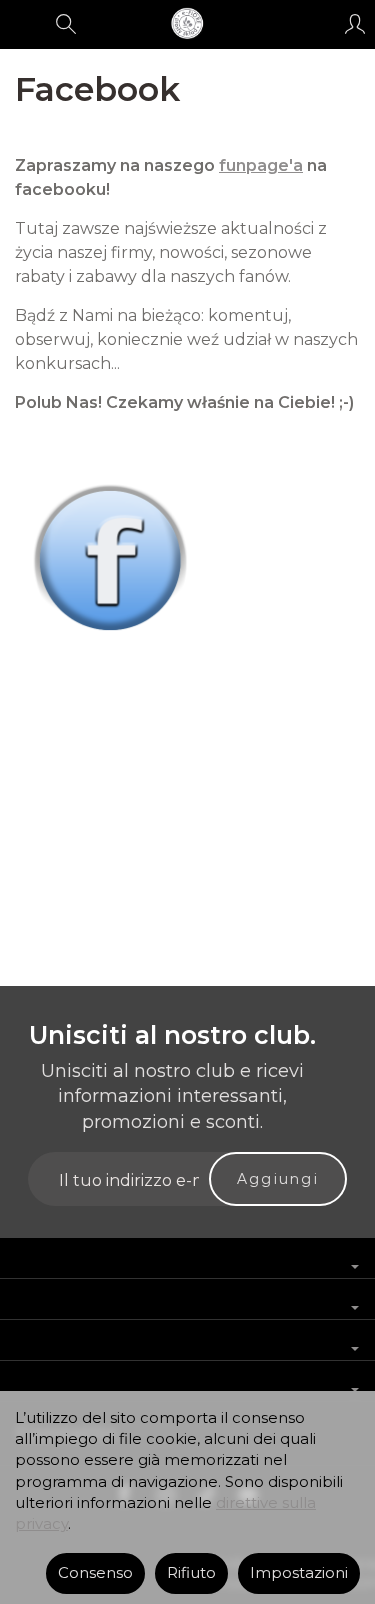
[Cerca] (66, 24)
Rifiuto (191, 1573)
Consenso (95, 1573)
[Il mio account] (355, 24)
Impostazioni (299, 1573)
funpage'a (261, 165)
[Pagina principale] (187, 24)
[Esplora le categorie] (23, 24)
